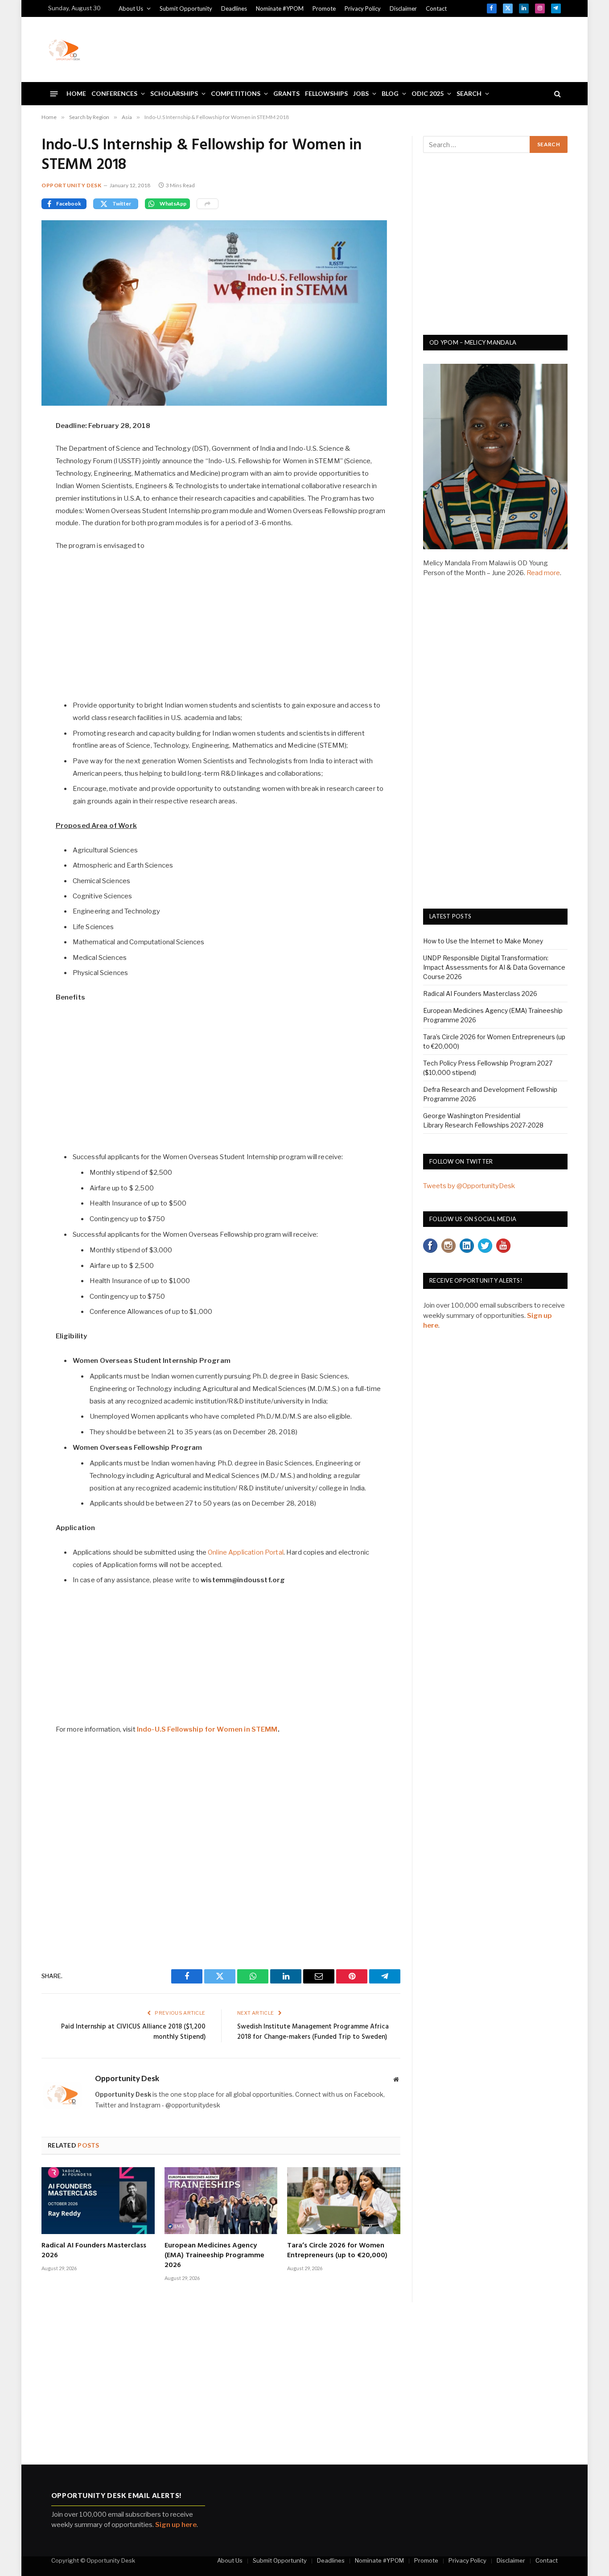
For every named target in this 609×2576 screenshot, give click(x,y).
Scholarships (174, 93)
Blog (390, 93)
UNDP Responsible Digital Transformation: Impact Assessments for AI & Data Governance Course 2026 (494, 967)
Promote (324, 8)
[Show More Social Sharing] (208, 204)
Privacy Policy (363, 8)
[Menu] (54, 93)
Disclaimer (403, 8)
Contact (436, 8)
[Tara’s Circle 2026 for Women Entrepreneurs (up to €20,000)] (344, 2201)
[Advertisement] (399, 48)
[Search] (557, 94)
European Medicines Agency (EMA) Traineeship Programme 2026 (214, 2256)
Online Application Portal (246, 1552)
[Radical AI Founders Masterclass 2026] (98, 2201)
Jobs (361, 93)
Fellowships (326, 93)
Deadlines (234, 8)
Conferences (114, 93)
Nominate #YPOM (280, 8)
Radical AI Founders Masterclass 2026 (94, 2251)
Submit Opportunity (186, 8)
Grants (286, 93)
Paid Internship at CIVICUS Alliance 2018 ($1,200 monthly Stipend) (133, 2032)
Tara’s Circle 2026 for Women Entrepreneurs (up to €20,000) (337, 2251)
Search (469, 93)
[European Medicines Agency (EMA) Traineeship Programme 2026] (221, 2201)
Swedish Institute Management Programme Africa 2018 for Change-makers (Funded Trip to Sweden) (313, 2032)
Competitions (236, 93)
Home (76, 93)
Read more (543, 573)
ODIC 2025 (428, 93)
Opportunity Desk (72, 185)
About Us (131, 8)
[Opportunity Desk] (64, 49)
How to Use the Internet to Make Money (483, 941)
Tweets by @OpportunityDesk (469, 1186)
